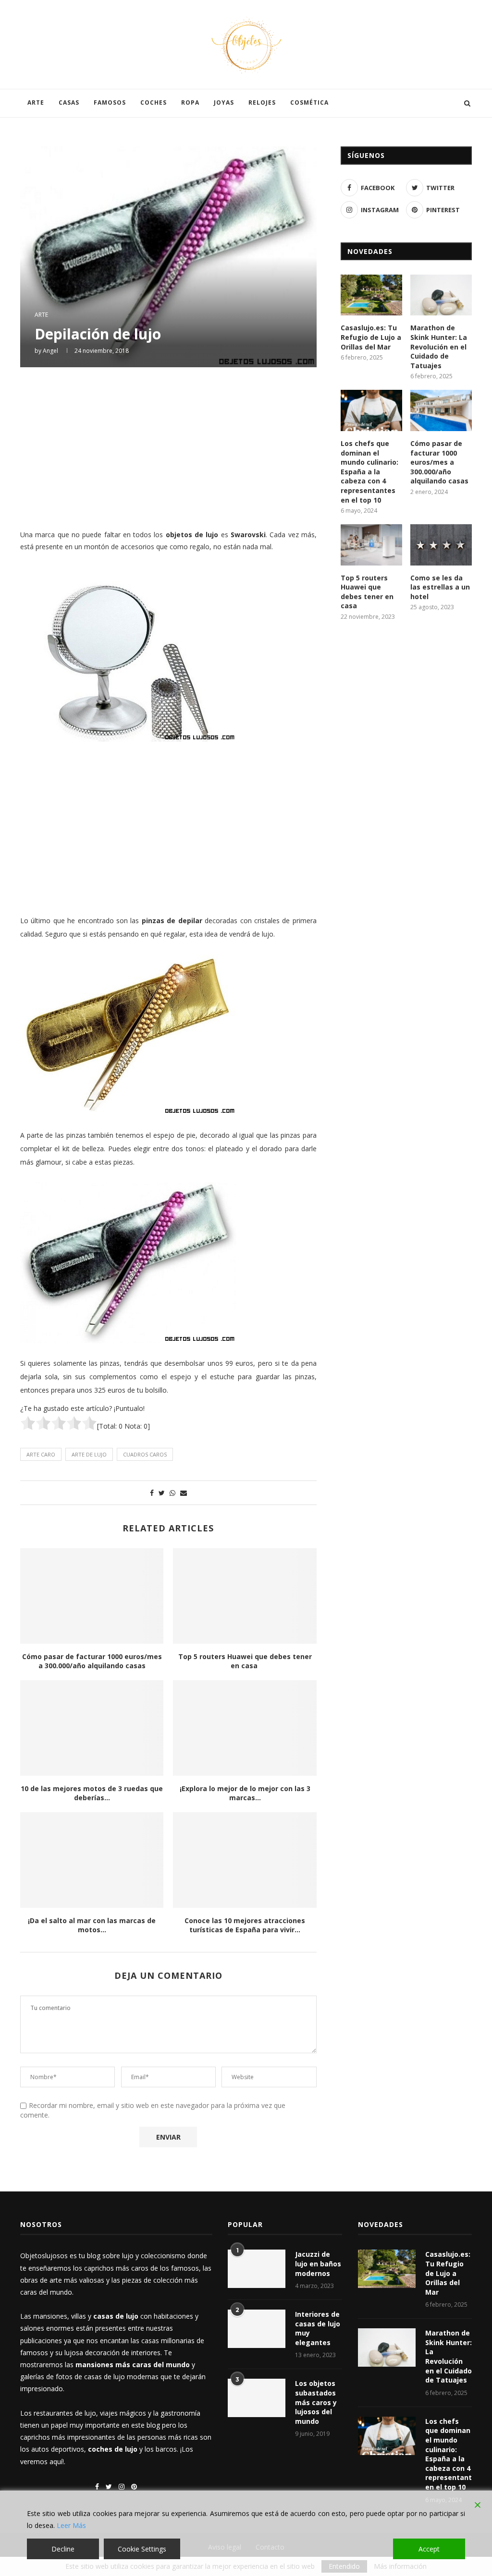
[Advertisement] (168, 447)
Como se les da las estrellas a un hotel (440, 587)
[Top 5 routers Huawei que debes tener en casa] (245, 1596)
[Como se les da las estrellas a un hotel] (441, 545)
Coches (154, 102)
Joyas (224, 102)
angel (50, 351)
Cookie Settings (142, 2549)
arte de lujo (89, 1454)
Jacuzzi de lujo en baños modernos (318, 2263)
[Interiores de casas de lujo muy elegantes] (257, 2329)
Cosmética (309, 102)
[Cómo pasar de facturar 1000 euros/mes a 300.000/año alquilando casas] (92, 1596)
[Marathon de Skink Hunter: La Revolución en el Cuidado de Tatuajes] (441, 295)
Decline (63, 2549)
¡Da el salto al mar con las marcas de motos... (92, 1925)
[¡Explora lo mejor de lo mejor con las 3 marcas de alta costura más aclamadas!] (245, 1728)
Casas (69, 102)
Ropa (190, 102)
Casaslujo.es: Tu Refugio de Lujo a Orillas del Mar (371, 337)
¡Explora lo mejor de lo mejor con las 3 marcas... (245, 1793)
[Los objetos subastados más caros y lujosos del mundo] (257, 2398)
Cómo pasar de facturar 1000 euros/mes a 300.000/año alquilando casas (92, 1661)
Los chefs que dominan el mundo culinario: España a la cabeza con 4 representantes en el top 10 (369, 472)
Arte (36, 102)
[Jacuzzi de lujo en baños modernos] (257, 2269)
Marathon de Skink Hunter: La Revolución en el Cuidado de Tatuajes (439, 346)
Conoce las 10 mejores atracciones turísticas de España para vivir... (245, 1925)
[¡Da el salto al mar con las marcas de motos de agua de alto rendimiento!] (92, 1860)
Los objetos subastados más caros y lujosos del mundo (316, 2402)
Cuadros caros (145, 1454)
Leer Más (71, 2525)
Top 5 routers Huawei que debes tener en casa (245, 1661)
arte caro (41, 1454)
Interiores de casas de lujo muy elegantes (318, 2328)
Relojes (262, 102)
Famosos (110, 102)
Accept (429, 2549)
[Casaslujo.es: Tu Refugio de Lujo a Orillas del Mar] (371, 295)
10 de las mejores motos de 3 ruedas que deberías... (92, 1793)
